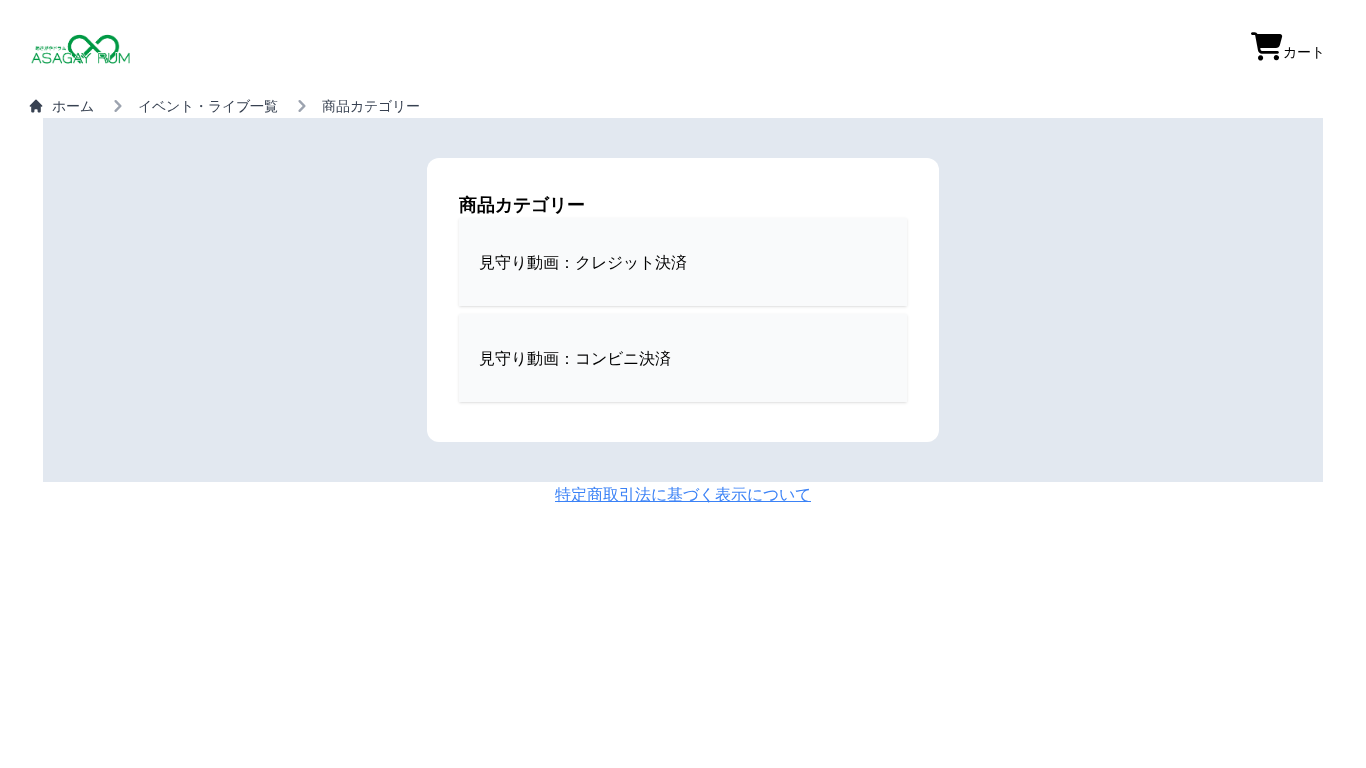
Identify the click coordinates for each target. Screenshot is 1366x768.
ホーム (73, 105)
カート (1304, 51)
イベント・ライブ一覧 (208, 105)
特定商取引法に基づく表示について (683, 494)
